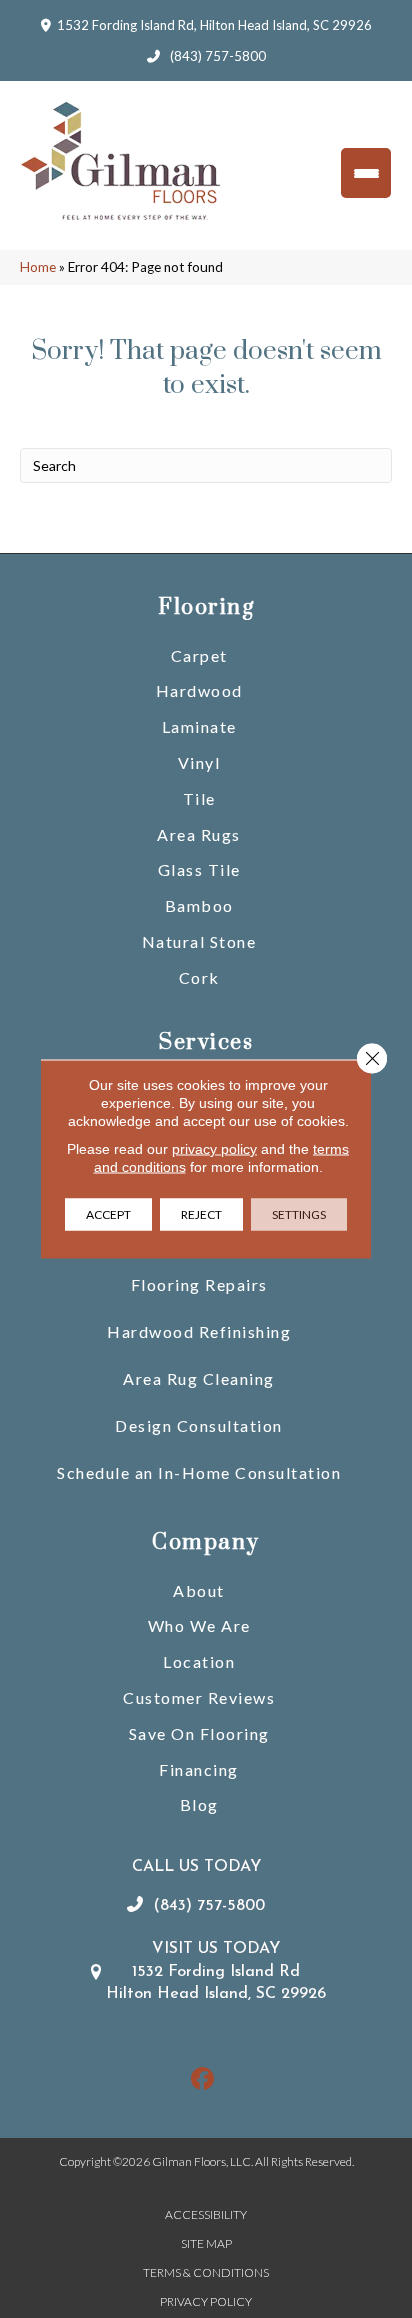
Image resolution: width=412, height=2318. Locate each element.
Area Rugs (199, 834)
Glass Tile (199, 869)
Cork (199, 977)
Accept (108, 1214)
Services (206, 1042)
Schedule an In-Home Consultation (199, 1472)
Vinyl (199, 762)
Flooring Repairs (199, 1284)
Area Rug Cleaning (199, 1378)
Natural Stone (199, 941)
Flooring (206, 607)
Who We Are (199, 1625)
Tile (199, 798)
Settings (299, 1214)
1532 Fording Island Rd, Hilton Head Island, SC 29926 (214, 25)
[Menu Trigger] (366, 173)
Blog (199, 1804)
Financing (199, 1769)
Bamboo (199, 905)
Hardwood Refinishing (199, 1331)
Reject (201, 1214)
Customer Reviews (199, 1697)
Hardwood (199, 690)
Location (199, 1661)
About (199, 1590)
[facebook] (203, 2079)
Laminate (199, 726)
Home (38, 267)
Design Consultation (199, 1425)
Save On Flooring (199, 1733)
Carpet (199, 655)
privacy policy (214, 1149)
